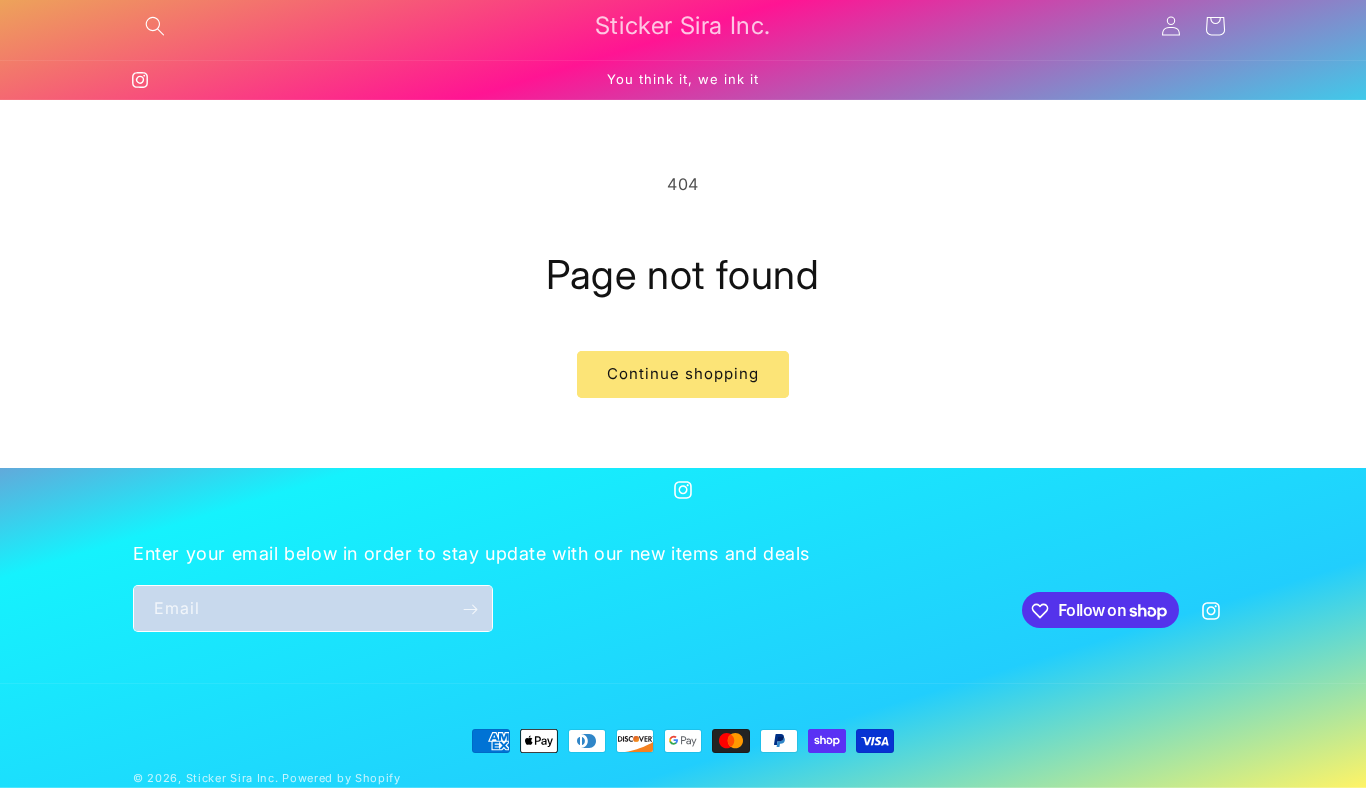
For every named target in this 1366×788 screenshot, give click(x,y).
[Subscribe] (470, 609)
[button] (155, 26)
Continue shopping (683, 373)
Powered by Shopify (341, 778)
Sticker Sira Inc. (234, 778)
